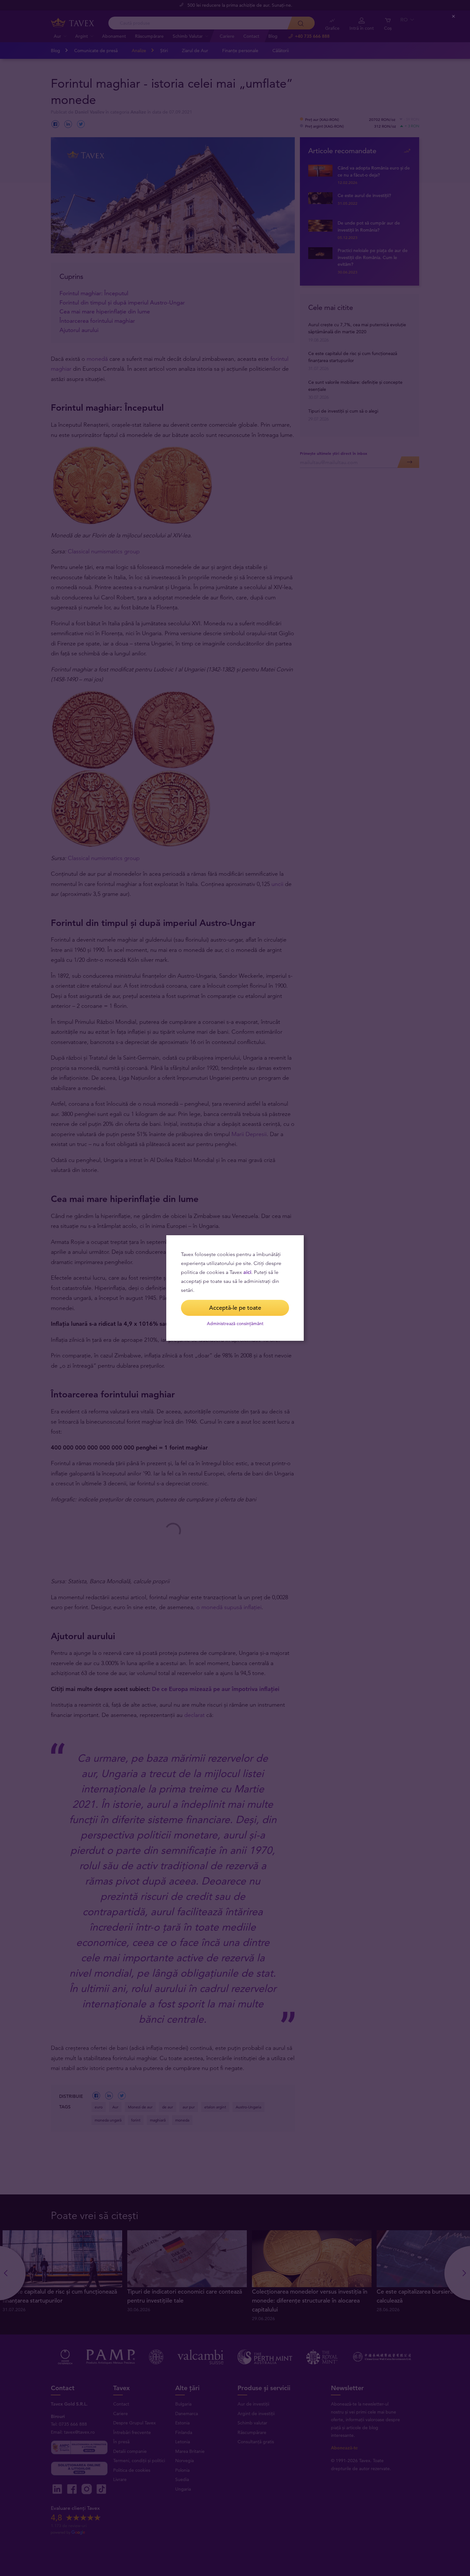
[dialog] (235, 1288)
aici (247, 1272)
